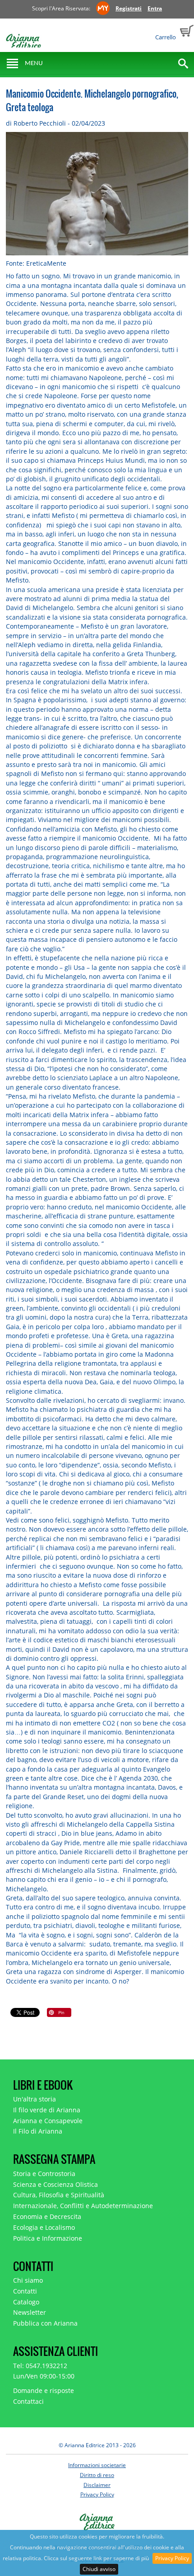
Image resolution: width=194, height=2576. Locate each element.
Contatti (25, 2291)
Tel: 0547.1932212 (40, 2366)
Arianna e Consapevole (48, 2121)
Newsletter (30, 2312)
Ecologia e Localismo (44, 2227)
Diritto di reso (97, 2475)
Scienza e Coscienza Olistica (55, 2184)
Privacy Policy (172, 2558)
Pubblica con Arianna (45, 2323)
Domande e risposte (44, 2390)
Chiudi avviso (99, 2569)
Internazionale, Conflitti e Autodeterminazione (83, 2206)
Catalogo (26, 2302)
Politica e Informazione (48, 2238)
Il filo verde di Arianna (47, 2110)
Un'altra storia (35, 2099)
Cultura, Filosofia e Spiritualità (59, 2195)
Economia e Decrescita (47, 2216)
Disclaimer (97, 2485)
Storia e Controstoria (44, 2174)
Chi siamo (28, 2280)
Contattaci (28, 2401)
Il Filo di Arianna (38, 2131)
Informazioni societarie (97, 2465)
